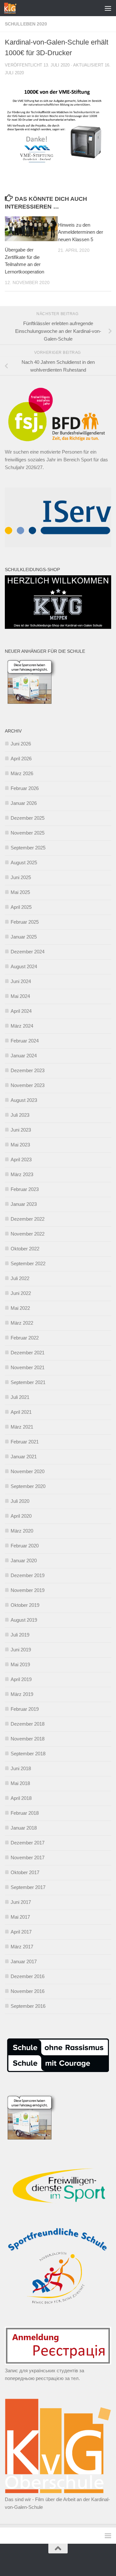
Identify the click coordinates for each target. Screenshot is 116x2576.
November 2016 (28, 1991)
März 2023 (22, 1174)
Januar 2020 (24, 1560)
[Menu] (108, 8)
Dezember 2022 (28, 1219)
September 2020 (28, 1486)
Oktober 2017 (25, 1872)
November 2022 (28, 1234)
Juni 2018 (21, 1768)
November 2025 (28, 833)
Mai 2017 (20, 1917)
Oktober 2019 (25, 1605)
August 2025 (24, 862)
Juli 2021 (20, 1397)
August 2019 (24, 1620)
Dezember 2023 (28, 1070)
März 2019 (22, 1694)
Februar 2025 (25, 922)
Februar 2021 (25, 1442)
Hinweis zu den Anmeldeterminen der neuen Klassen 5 (81, 232)
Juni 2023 (21, 1130)
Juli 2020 (20, 1501)
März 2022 (22, 1323)
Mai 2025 (20, 892)
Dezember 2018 (28, 1724)
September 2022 (28, 1263)
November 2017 (28, 1858)
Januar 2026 (24, 803)
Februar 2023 (25, 1189)
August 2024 (24, 966)
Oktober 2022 (25, 1249)
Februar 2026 (25, 788)
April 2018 (21, 1798)
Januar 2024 (24, 1056)
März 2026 (22, 773)
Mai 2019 (20, 1664)
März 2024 (22, 1026)
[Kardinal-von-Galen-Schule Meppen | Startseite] (12, 8)
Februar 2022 (25, 1338)
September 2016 (28, 2006)
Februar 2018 (25, 1813)
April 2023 (21, 1160)
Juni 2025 (21, 877)
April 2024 (21, 1011)
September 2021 (28, 1382)
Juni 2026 (21, 744)
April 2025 (21, 907)
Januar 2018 (24, 1828)
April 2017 (21, 1932)
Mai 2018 (20, 1783)
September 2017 (28, 1887)
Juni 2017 (21, 1902)
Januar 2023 (24, 1204)
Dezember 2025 (28, 818)
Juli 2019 (20, 1635)
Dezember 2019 (28, 1575)
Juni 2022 (21, 1293)
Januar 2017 (24, 1961)
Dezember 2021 (28, 1353)
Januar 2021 (24, 1457)
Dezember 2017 (28, 1843)
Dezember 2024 (28, 952)
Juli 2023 (20, 1115)
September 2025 (28, 848)
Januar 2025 (24, 937)
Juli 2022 (20, 1278)
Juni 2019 (21, 1650)
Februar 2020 (25, 1546)
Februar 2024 (25, 1041)
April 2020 (21, 1516)
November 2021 (28, 1367)
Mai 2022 (20, 1308)
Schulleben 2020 (26, 24)
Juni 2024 (21, 981)
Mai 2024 (20, 996)
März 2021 (22, 1427)
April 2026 (21, 759)
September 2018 (28, 1754)
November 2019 (28, 1590)
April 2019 (21, 1679)
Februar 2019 (25, 1709)
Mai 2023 (20, 1145)
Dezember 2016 (28, 1976)
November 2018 (28, 1739)
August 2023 (24, 1100)
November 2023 (28, 1085)
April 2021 (21, 1412)
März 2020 (22, 1531)
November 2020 (28, 1471)
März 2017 (22, 1947)
